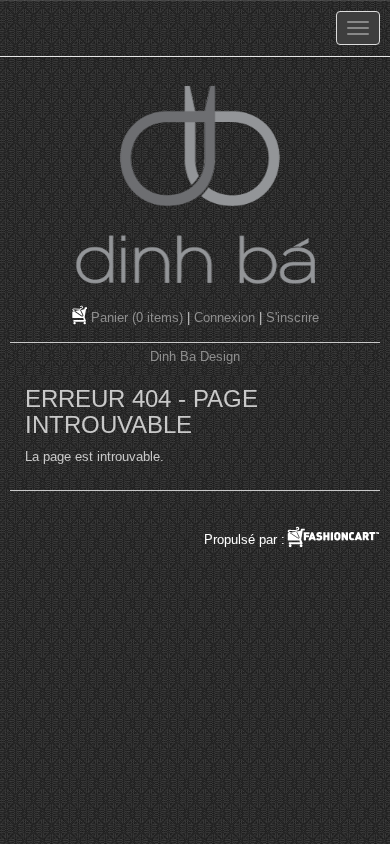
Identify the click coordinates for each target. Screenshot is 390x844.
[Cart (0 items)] (81, 317)
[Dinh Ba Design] (195, 184)
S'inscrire (292, 317)
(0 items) (137, 317)
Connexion (224, 317)
